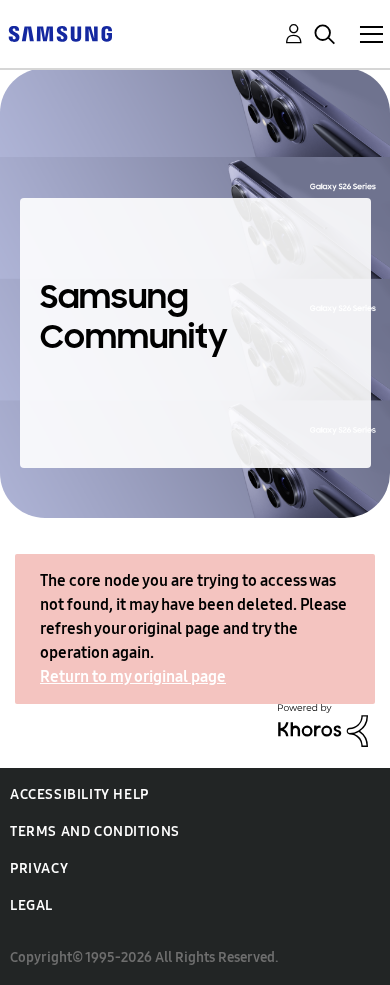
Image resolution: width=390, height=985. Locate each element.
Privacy (39, 868)
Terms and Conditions (95, 831)
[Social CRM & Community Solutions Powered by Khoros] (323, 723)
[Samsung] (60, 32)
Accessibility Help (79, 794)
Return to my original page (133, 676)
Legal (31, 905)
